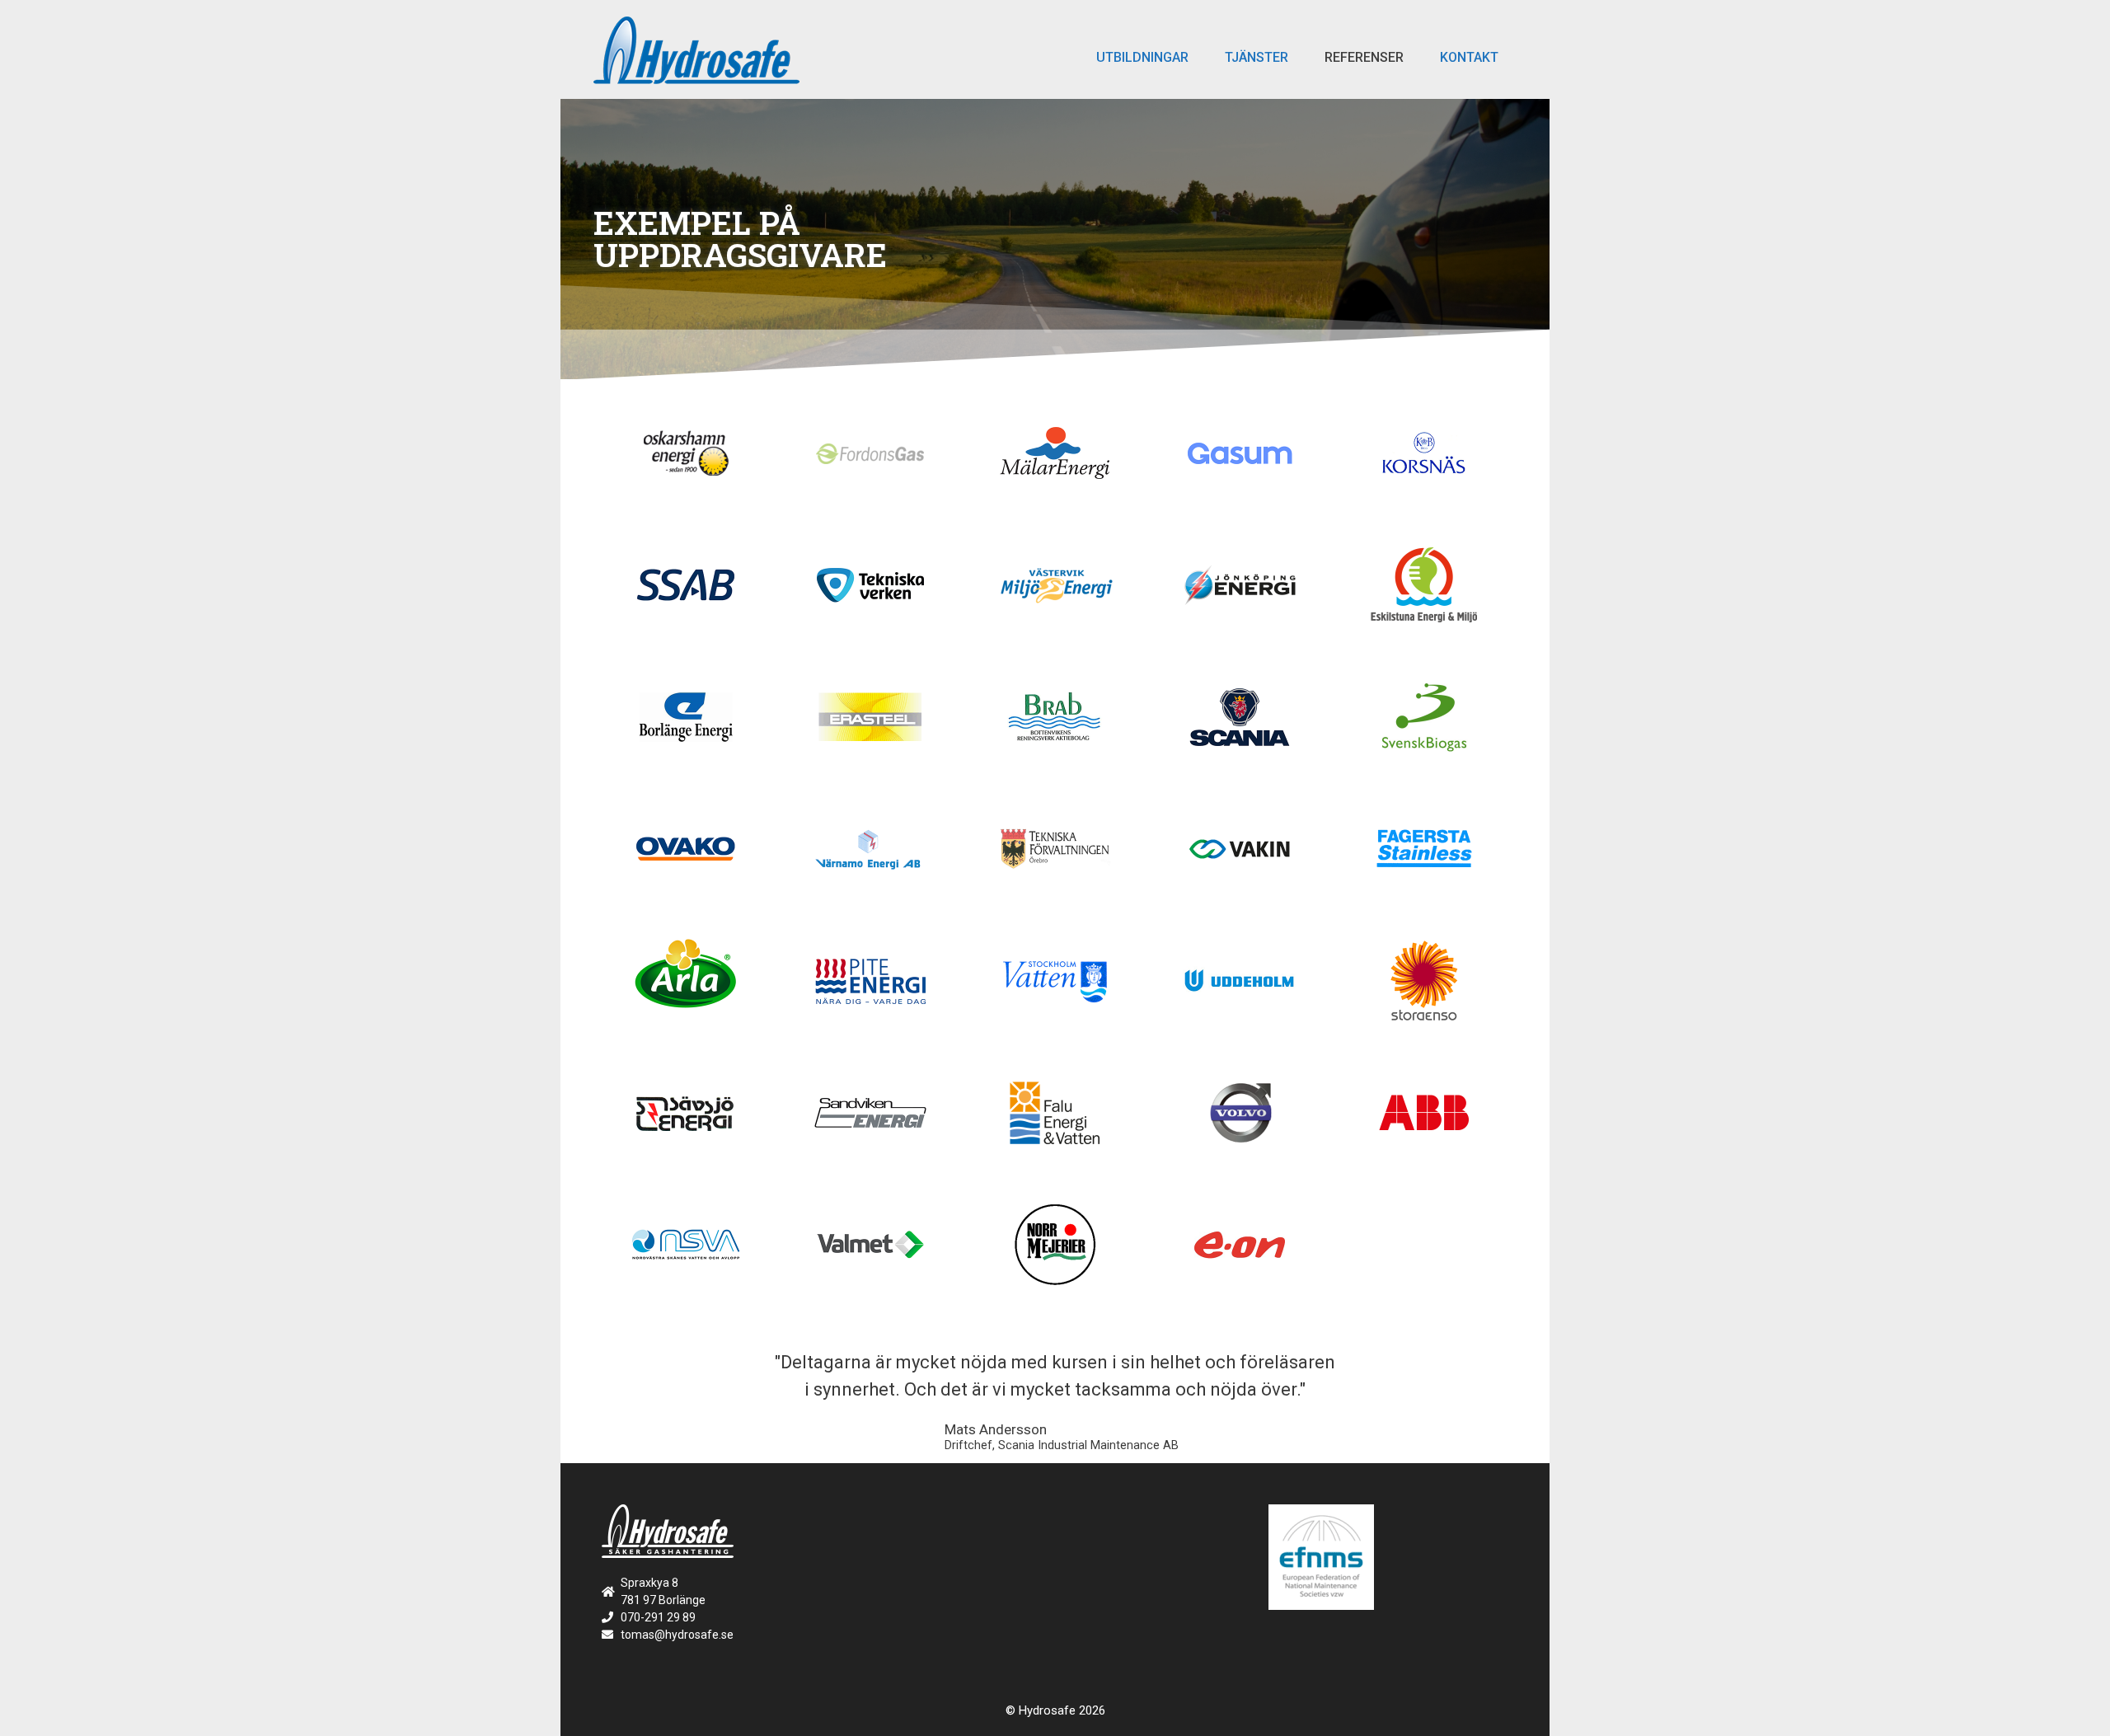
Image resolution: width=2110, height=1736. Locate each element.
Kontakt (1469, 57)
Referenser (1364, 57)
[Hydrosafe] (696, 49)
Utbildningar (1142, 57)
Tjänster (1257, 57)
